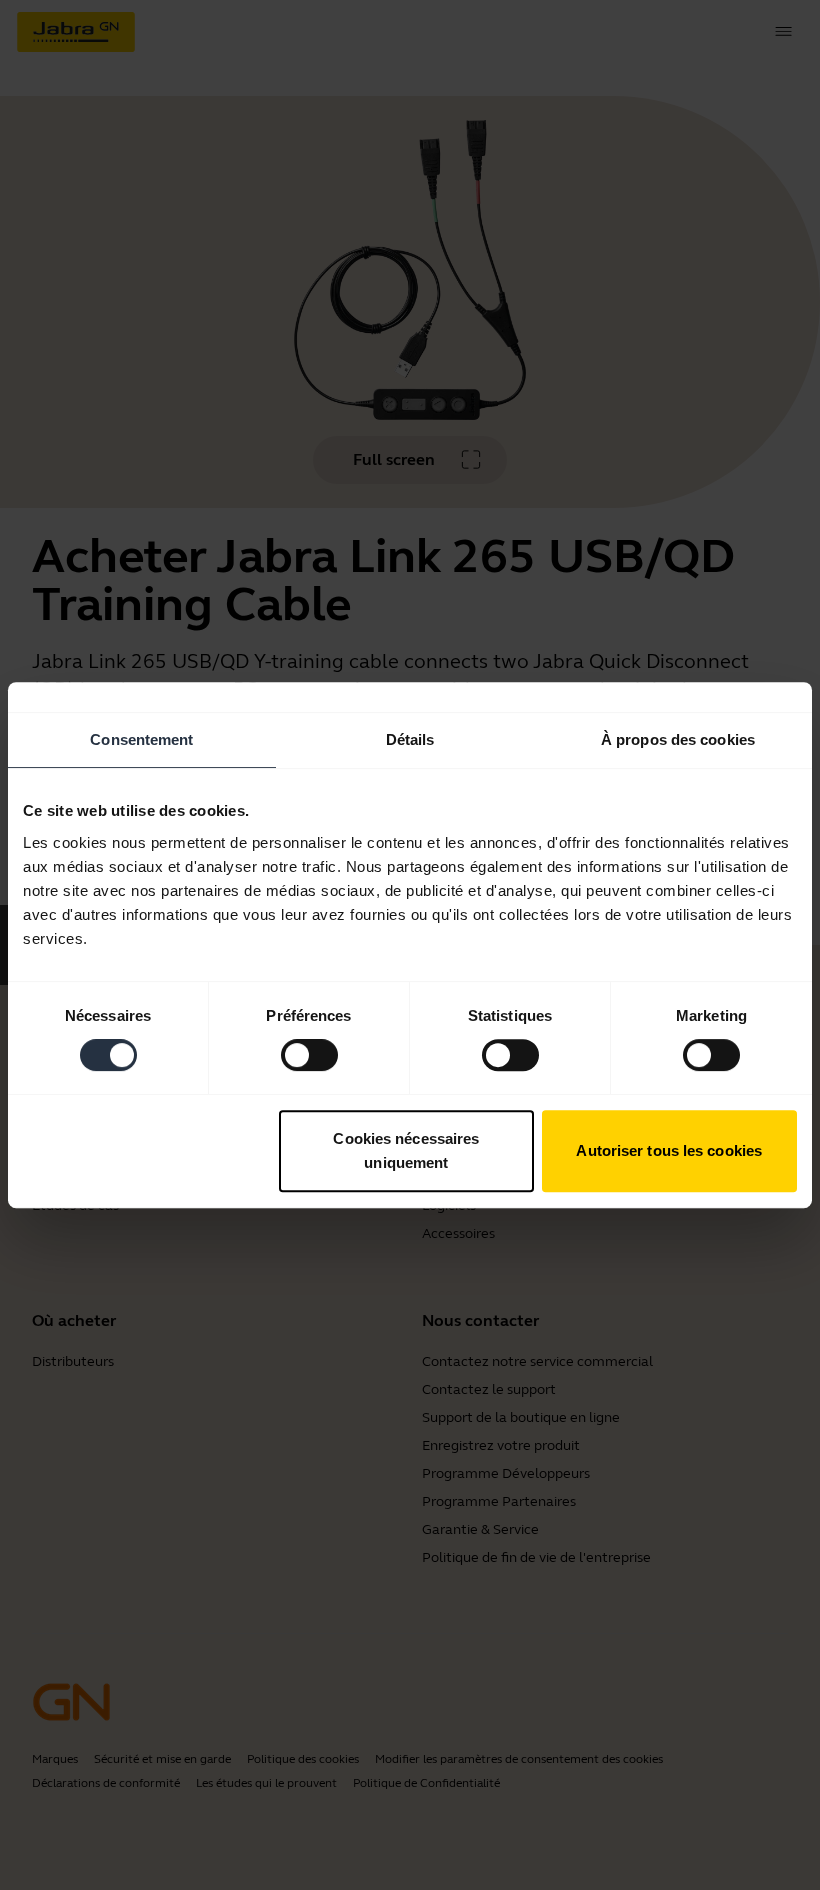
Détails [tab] (410, 739)
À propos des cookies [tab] (678, 739)
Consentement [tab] (141, 739)
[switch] (309, 1055)
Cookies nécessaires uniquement (406, 1150)
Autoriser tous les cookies (669, 1150)
